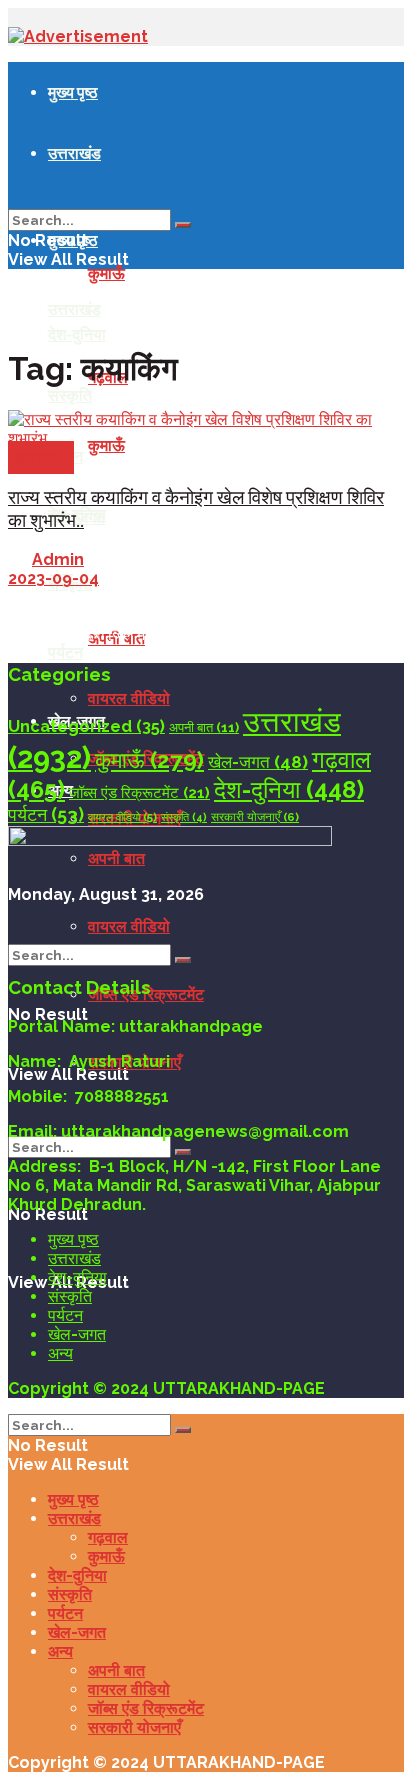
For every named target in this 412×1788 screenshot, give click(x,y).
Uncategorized (86, 726)
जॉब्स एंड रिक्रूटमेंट (139, 793)
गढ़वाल (108, 1537)
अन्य (60, 1353)
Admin (58, 559)
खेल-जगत (258, 762)
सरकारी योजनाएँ (255, 817)
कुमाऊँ (106, 273)
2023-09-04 (53, 578)
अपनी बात (204, 727)
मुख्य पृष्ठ (73, 92)
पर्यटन (65, 652)
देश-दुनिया (77, 334)
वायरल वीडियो (129, 698)
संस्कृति (184, 817)
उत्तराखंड (74, 153)
